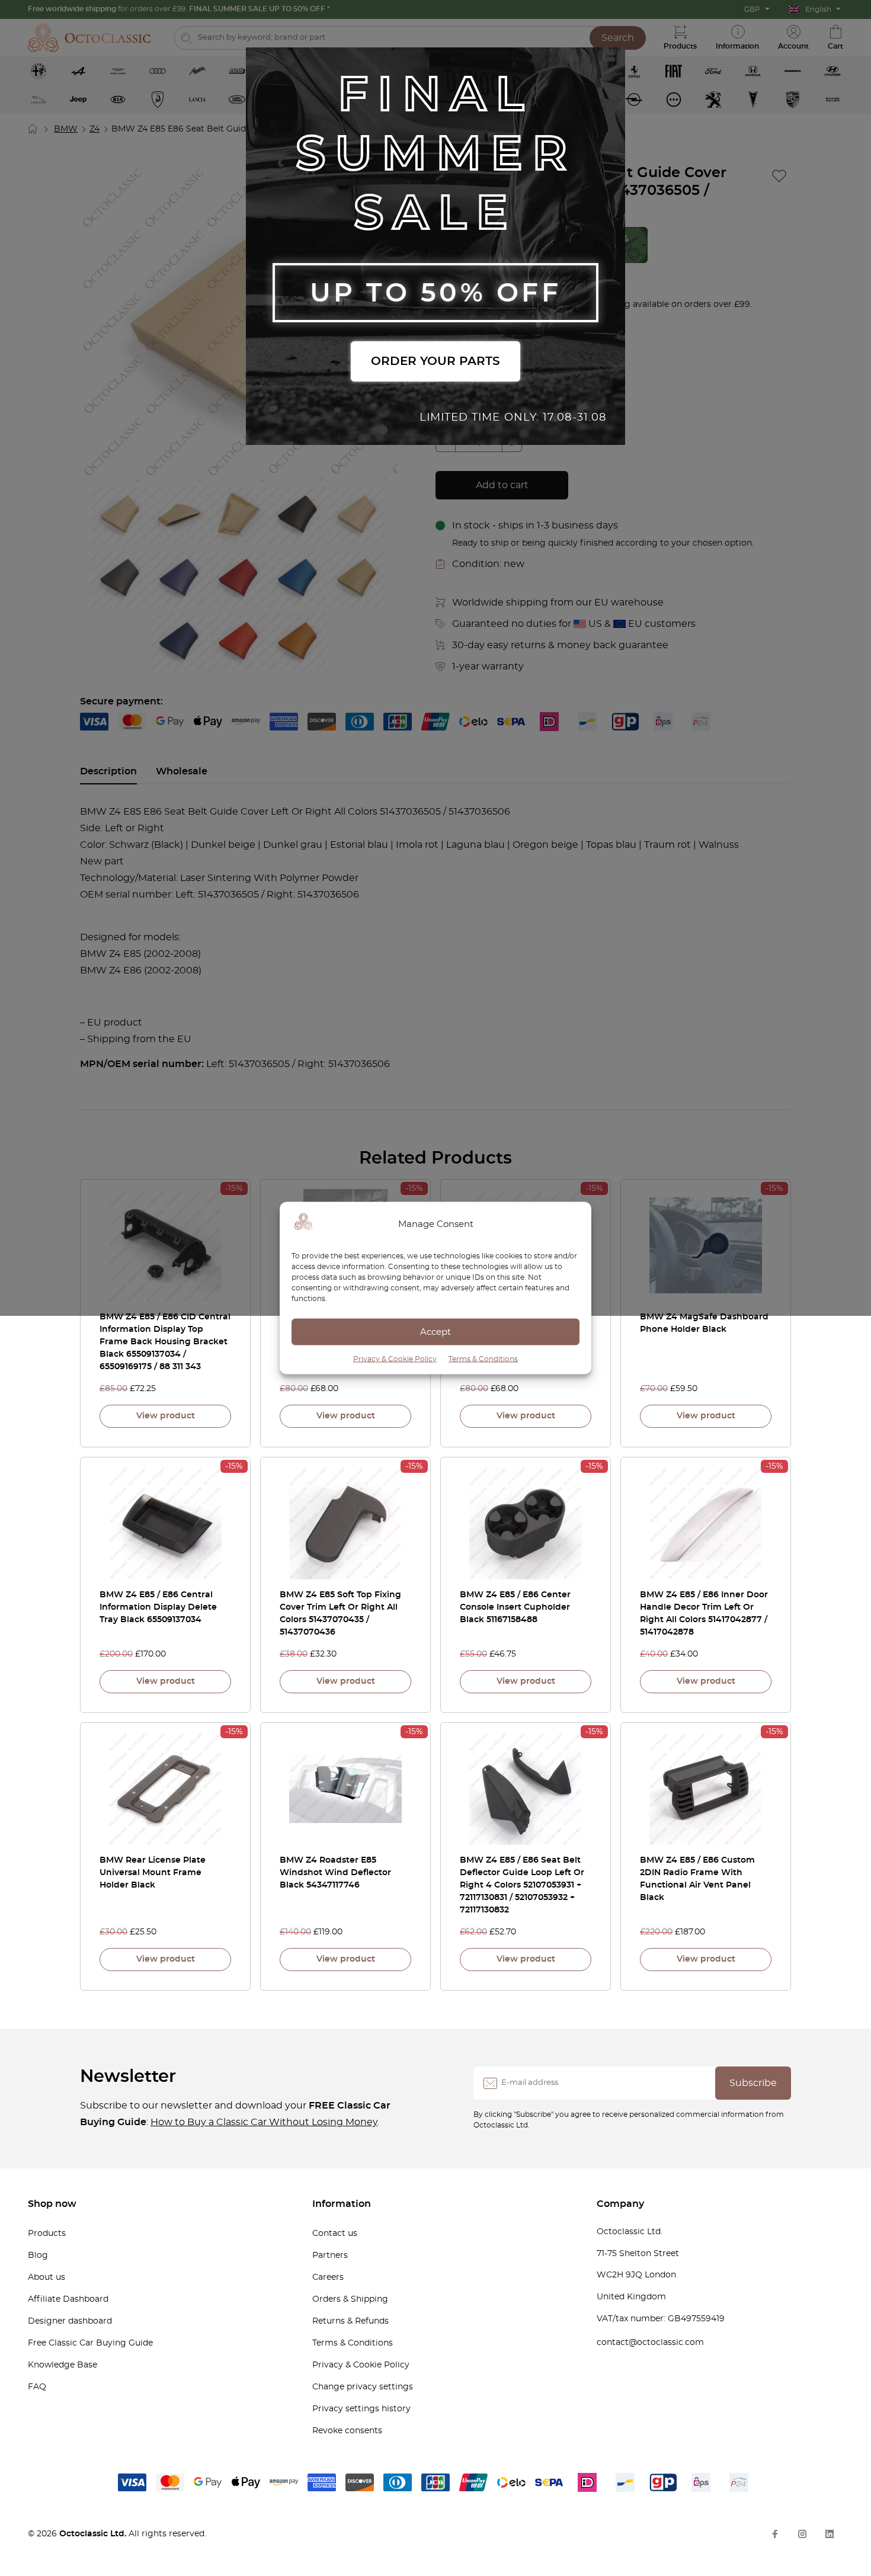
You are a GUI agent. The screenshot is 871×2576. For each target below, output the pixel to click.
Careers (328, 2277)
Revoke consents (347, 2431)
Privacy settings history (361, 2409)
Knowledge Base (63, 2365)
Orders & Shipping (350, 2299)
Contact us (335, 2234)
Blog (38, 2255)
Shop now (52, 2204)
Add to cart (502, 485)
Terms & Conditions (483, 1359)
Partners (330, 2255)
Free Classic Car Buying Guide (90, 2343)
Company (620, 2204)
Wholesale (182, 771)
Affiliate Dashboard (68, 2299)
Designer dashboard (70, 2321)
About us (47, 2277)
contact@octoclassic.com (650, 2343)
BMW (66, 129)
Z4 (95, 129)
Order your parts (435, 361)
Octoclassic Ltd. (94, 2534)
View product (166, 1416)
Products (47, 2234)
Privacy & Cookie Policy (395, 1359)
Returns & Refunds (350, 2321)
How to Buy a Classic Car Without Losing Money (264, 2122)
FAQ (37, 2387)
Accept (435, 1332)
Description (108, 771)
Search (618, 38)
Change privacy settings (363, 2387)
